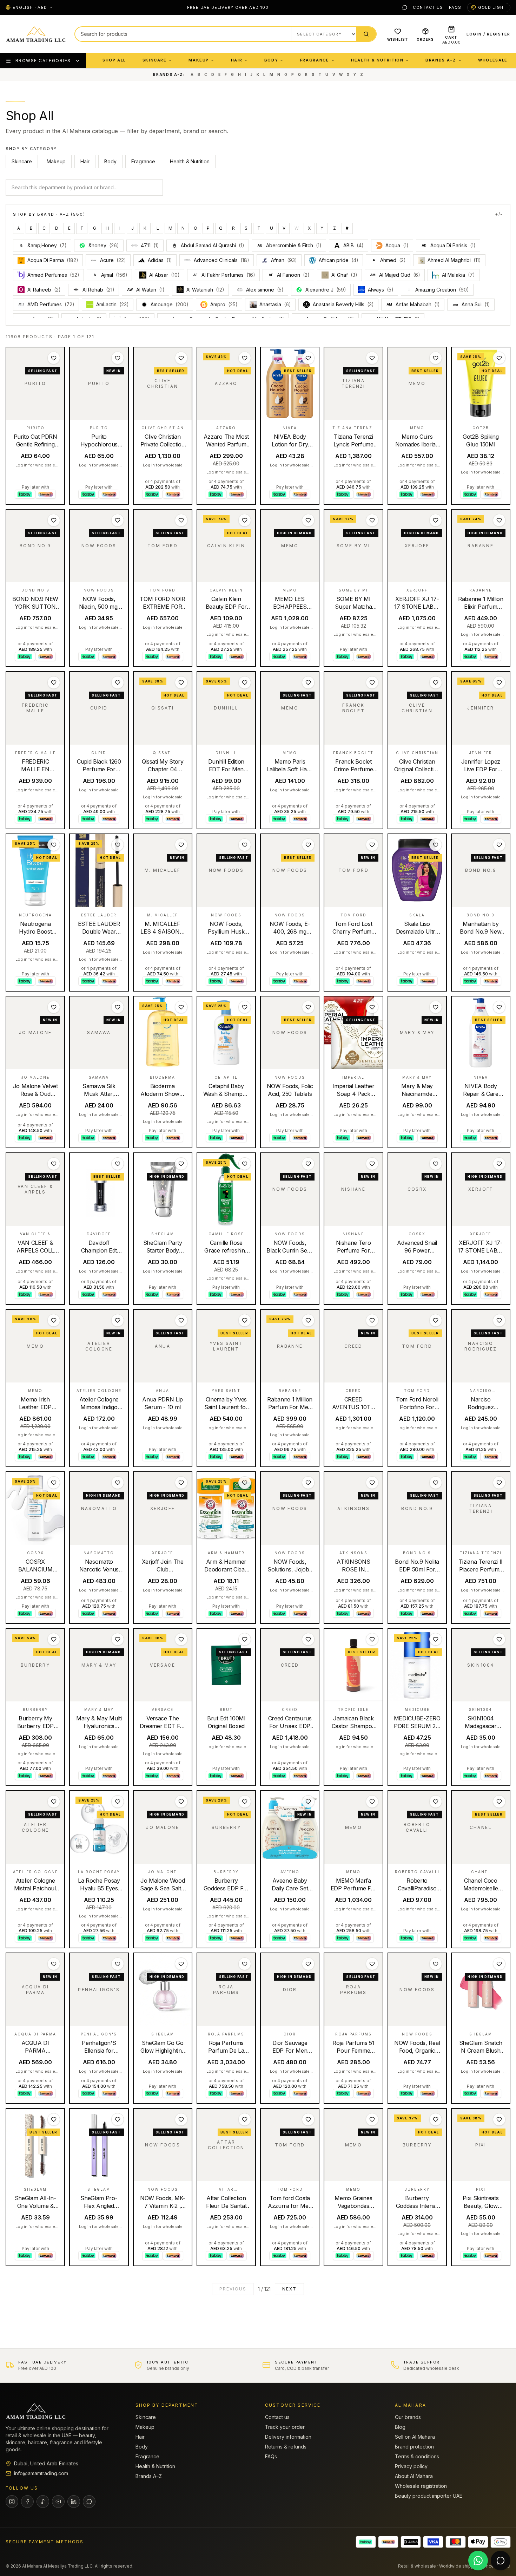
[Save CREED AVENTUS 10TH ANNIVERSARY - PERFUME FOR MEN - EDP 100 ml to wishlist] (372, 1320)
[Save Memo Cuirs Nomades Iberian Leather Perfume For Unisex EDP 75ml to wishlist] (436, 358)
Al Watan (146, 290)
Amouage (170, 304)
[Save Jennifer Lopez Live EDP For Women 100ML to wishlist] (499, 682)
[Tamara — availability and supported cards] (388, 2542)
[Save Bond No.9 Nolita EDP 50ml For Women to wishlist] (436, 1483)
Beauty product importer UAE (429, 2496)
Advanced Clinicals (221, 260)
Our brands (408, 2417)
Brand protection (414, 2447)
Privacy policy (411, 2466)
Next (289, 2289)
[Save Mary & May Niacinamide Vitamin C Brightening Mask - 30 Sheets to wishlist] (436, 1007)
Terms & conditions (417, 2456)
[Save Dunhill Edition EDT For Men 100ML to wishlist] (245, 682)
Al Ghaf (344, 275)
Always (381, 290)
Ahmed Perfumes (53, 275)
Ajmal (110, 275)
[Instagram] (12, 2502)
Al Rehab (98, 290)
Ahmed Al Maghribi (454, 260)
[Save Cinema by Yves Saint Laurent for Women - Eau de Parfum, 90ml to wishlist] (245, 1320)
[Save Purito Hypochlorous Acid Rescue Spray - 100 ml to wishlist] (118, 358)
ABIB (353, 245)
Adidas (160, 260)
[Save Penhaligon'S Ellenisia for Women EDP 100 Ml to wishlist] (118, 1964)
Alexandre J (326, 290)
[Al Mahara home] (36, 34)
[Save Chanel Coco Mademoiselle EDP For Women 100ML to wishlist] (499, 1802)
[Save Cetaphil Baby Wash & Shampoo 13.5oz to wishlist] (245, 1007)
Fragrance (315, 60)
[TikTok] (43, 2502)
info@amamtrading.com (41, 2473)
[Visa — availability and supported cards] (433, 2542)
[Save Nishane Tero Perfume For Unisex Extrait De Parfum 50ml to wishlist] (372, 1164)
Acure (113, 260)
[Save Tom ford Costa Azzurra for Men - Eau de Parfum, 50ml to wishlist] (308, 2119)
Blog (400, 2427)
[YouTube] (58, 2502)
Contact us (428, 7)
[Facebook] (27, 2502)
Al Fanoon (289, 275)
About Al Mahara (414, 2476)
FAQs (455, 7)
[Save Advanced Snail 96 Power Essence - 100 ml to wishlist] (436, 1164)
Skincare (155, 60)
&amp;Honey (43, 245)
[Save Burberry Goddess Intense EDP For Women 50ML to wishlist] (436, 2119)
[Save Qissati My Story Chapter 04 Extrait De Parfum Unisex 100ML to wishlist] (181, 682)
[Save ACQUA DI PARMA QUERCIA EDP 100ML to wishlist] (54, 1964)
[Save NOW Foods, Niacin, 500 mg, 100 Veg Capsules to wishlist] (118, 520)
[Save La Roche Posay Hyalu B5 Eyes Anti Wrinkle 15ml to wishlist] (118, 1802)
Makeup (199, 60)
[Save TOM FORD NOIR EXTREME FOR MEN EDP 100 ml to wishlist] (181, 520)
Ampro (224, 304)
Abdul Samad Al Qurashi (213, 245)
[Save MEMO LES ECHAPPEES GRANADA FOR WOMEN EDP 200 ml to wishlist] (308, 520)
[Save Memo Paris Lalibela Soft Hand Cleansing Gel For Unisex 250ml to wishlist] (308, 682)
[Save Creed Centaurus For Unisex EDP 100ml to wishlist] (308, 1639)
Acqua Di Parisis (449, 245)
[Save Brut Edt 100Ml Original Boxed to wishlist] (245, 1639)
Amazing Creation (442, 290)
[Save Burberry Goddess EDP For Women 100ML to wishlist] (245, 1802)
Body (271, 60)
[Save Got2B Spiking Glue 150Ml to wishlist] (499, 358)
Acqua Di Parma (53, 260)
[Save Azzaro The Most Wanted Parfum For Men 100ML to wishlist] (245, 358)
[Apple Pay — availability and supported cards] (478, 2542)
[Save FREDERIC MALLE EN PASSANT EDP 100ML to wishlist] (54, 682)
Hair (237, 60)
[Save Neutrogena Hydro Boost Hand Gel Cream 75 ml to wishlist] (54, 845)
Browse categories (43, 61)
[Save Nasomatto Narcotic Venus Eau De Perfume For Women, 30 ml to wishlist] (118, 1483)
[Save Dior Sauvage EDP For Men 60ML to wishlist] (308, 1964)
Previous (233, 2289)
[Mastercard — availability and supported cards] (456, 2542)
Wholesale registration (421, 2486)
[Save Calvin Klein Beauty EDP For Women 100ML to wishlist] (245, 520)
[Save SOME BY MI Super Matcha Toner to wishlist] (372, 520)
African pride (339, 260)
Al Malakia (458, 275)
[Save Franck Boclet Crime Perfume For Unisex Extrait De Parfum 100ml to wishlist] (372, 682)
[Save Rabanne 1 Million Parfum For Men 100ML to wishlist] (308, 1320)
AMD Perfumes (51, 304)
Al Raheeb (44, 290)
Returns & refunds (286, 2447)
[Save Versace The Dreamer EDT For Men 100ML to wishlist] (181, 1639)
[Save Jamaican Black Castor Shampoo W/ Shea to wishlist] (372, 1639)
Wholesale (493, 60)
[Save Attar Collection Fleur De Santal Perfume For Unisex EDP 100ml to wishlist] (245, 2119)
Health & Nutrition (377, 60)
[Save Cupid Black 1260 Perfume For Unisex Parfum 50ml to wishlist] (118, 682)
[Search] (366, 34)
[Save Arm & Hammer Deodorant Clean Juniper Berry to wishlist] (245, 1483)
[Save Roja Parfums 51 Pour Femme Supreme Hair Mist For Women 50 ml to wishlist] (372, 1964)
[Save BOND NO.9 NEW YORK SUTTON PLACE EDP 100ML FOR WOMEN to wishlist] (54, 520)
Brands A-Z (441, 60)
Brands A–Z (149, 2476)
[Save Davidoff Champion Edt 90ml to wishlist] (118, 1164)
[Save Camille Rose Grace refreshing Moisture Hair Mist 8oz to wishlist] (245, 1164)
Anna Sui (476, 304)
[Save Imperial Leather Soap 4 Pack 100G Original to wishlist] (372, 1007)
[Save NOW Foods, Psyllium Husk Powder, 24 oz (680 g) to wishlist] (245, 845)
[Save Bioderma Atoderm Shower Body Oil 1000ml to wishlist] (181, 1007)
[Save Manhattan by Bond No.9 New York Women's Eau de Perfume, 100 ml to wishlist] (499, 845)
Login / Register (488, 34)
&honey (104, 245)
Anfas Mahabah (413, 304)
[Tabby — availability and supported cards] (366, 2542)
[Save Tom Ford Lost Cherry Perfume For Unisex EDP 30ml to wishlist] (372, 845)
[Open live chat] (501, 2561)
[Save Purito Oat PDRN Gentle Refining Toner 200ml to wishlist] (54, 358)
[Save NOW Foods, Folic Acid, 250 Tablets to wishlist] (308, 1007)
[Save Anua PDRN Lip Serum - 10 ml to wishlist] (181, 1320)
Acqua (397, 245)
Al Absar (164, 275)
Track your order (285, 2427)
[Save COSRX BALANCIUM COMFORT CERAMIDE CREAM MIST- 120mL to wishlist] (54, 1483)
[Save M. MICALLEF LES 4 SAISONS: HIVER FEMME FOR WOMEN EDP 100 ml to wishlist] (181, 845)
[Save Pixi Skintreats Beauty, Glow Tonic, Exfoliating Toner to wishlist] (499, 2119)
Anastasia (275, 304)
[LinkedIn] (74, 2502)
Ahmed (389, 260)
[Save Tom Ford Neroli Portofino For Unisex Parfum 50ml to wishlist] (436, 1320)
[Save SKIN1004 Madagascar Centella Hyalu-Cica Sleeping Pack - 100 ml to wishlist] (499, 1639)
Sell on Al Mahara (415, 2437)
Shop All (114, 60)
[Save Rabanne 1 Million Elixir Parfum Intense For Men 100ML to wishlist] (499, 520)
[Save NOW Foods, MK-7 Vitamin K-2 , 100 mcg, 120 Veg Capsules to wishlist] (181, 2119)
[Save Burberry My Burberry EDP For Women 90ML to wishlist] (54, 1639)
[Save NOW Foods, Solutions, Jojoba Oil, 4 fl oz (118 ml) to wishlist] (308, 1483)
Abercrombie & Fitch (289, 245)
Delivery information (288, 2437)
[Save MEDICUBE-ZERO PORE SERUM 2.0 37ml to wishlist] (436, 1639)
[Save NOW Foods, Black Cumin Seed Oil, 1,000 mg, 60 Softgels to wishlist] (308, 1164)
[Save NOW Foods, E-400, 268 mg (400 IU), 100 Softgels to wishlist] (308, 845)
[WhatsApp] (405, 7)
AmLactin (113, 304)
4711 (150, 245)
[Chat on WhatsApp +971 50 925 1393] (478, 2561)
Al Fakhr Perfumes (224, 275)
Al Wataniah (205, 290)
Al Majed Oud (395, 275)
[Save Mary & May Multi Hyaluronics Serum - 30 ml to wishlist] (118, 1639)
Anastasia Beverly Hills (343, 304)
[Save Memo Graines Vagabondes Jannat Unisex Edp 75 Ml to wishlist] (372, 2119)
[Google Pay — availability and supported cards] (501, 2542)
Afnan (284, 260)
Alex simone (265, 290)
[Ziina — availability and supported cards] (411, 2542)
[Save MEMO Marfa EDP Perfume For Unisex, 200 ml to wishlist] (372, 1802)
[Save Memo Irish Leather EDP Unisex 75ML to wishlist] (54, 1320)
